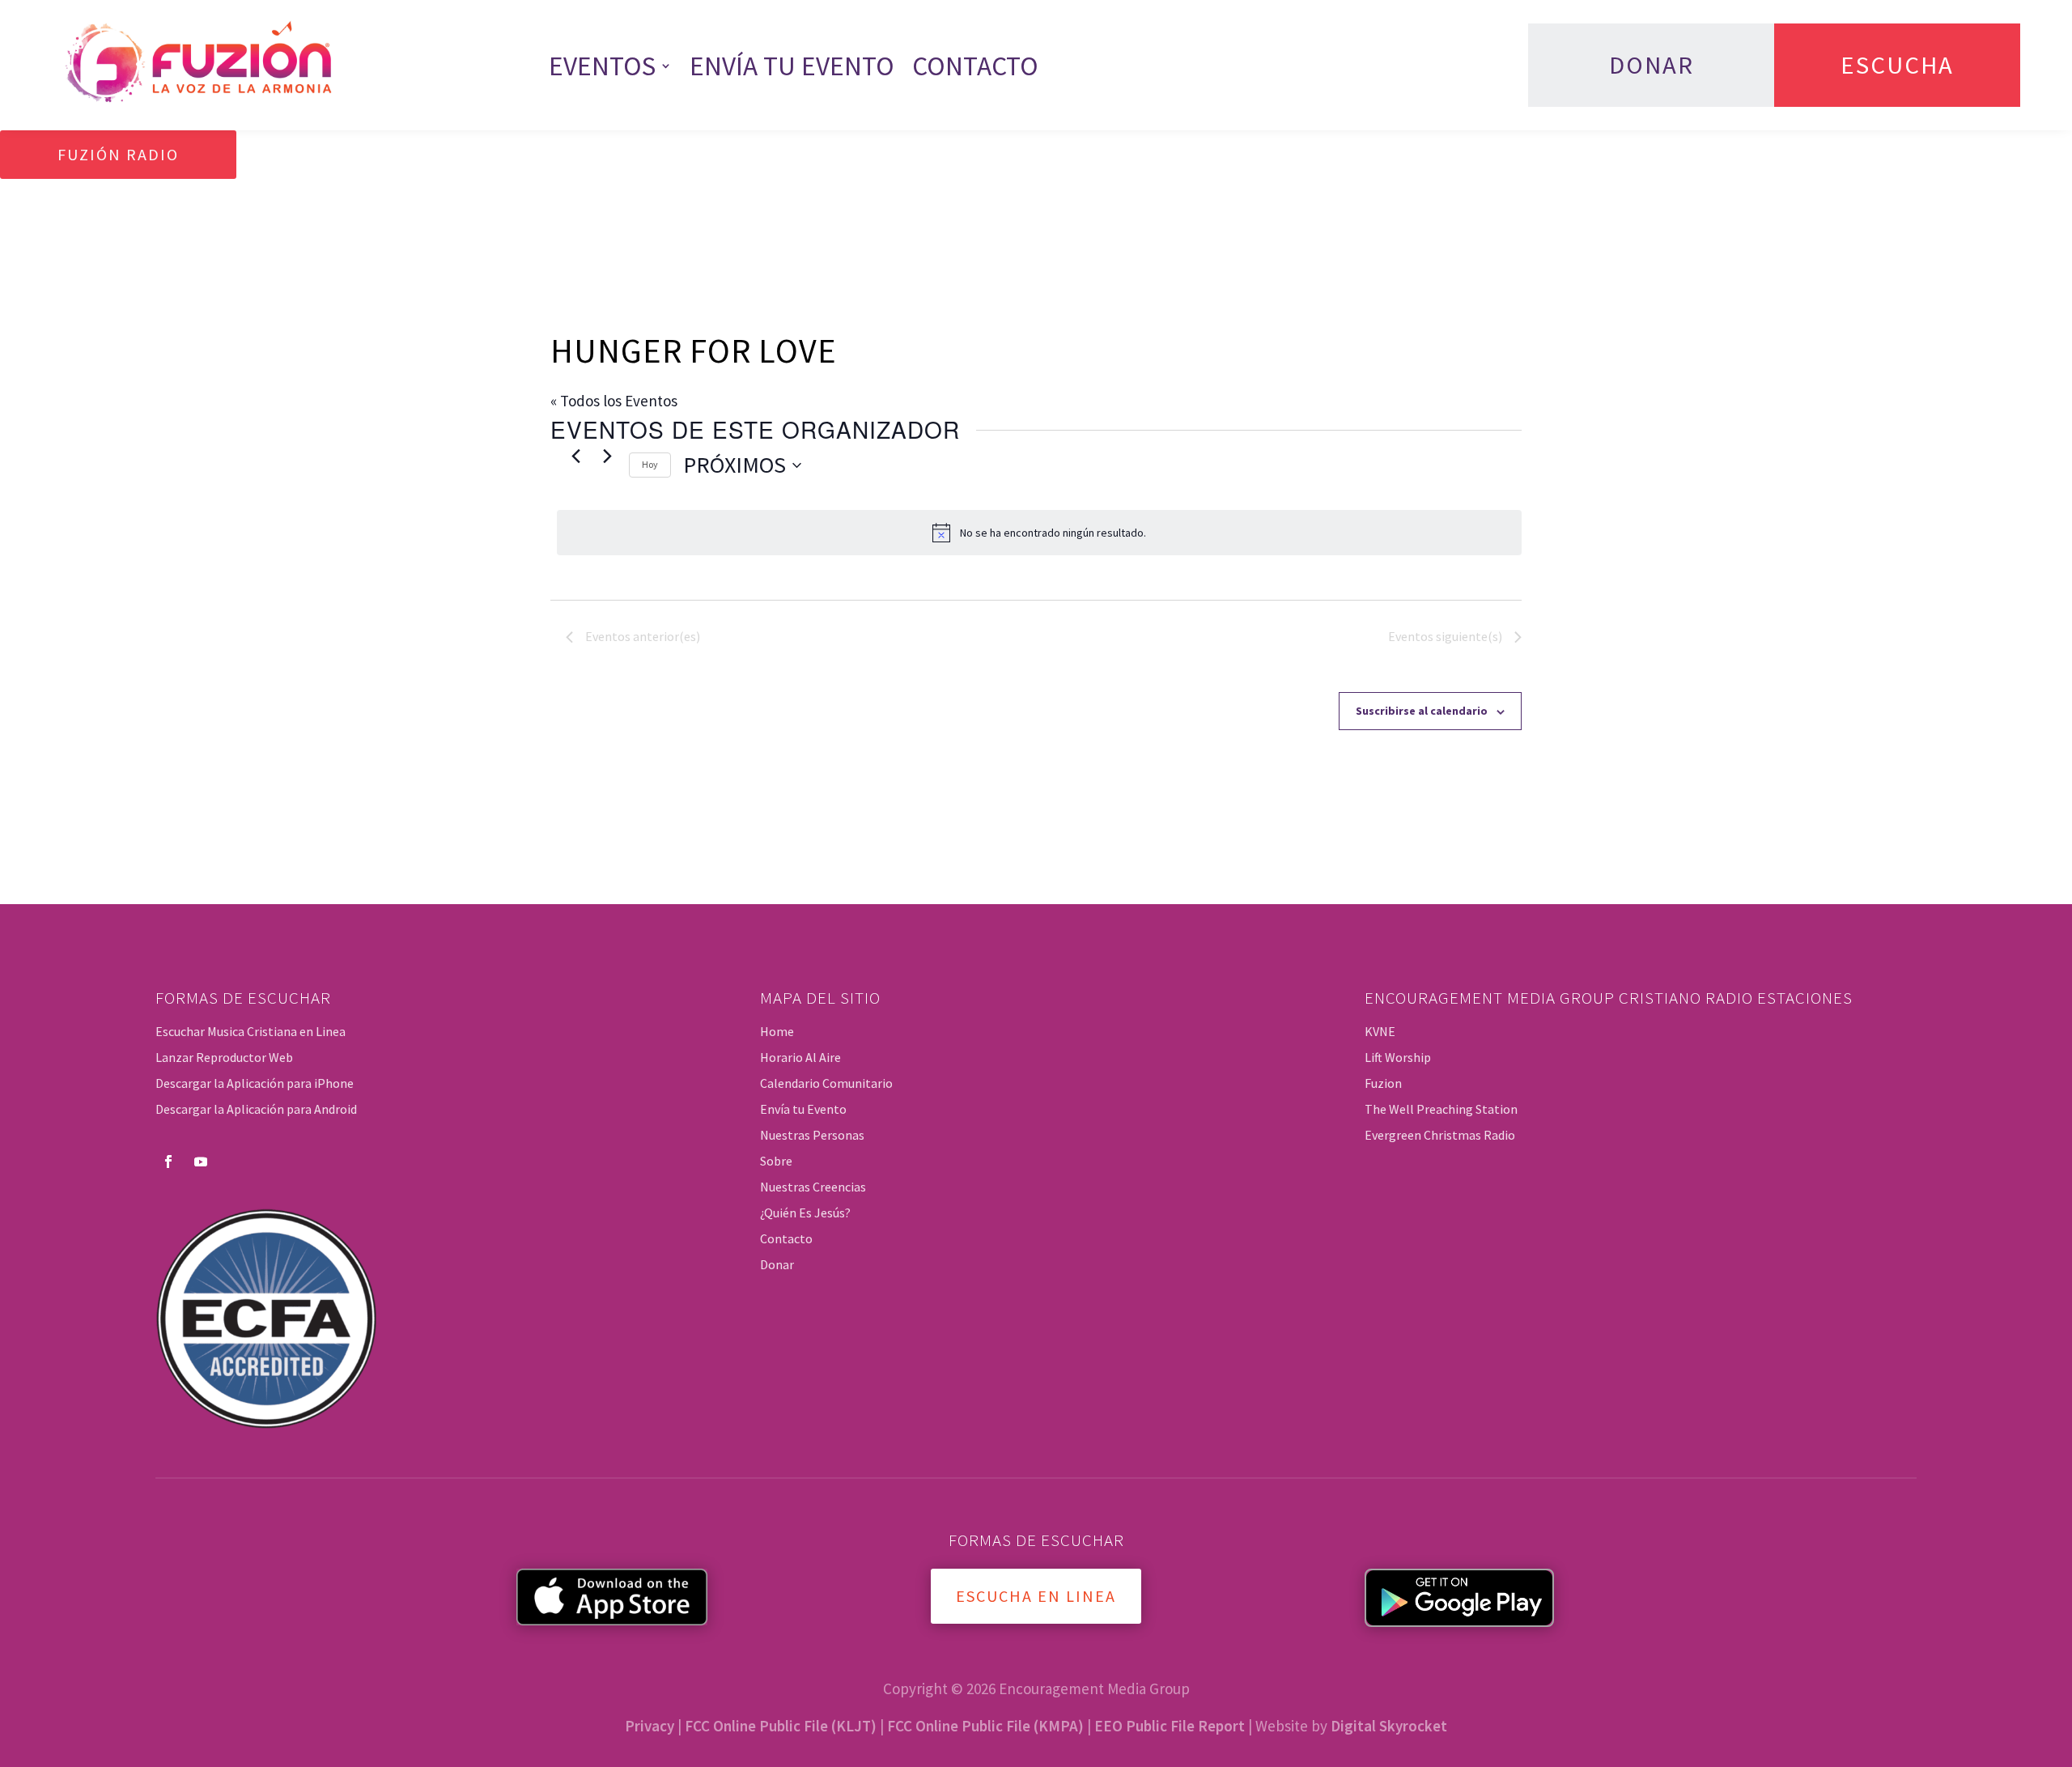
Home (777, 1031)
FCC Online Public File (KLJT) (781, 1726)
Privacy (650, 1726)
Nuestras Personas (812, 1135)
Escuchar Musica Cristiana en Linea (251, 1031)
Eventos (602, 66)
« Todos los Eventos (614, 401)
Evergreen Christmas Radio (1440, 1135)
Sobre (776, 1161)
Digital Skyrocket (1389, 1726)
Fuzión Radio (118, 154)
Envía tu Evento (792, 66)
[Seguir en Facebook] (168, 1162)
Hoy (650, 464)
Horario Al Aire (800, 1057)
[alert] (1039, 533)
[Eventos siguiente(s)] (607, 456)
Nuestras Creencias (813, 1187)
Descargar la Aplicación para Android (256, 1109)
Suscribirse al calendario (1422, 711)
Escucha (1897, 65)
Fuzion (1383, 1083)
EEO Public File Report (1170, 1726)
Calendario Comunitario (826, 1083)
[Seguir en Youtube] (201, 1162)
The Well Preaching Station (1441, 1109)
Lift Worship (1398, 1057)
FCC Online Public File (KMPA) (985, 1726)
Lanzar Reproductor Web (224, 1057)
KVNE (1380, 1031)
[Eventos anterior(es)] (575, 456)
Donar (1652, 65)
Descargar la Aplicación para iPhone (255, 1083)
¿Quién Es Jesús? (805, 1213)
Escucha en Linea (1036, 1596)
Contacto (975, 66)
